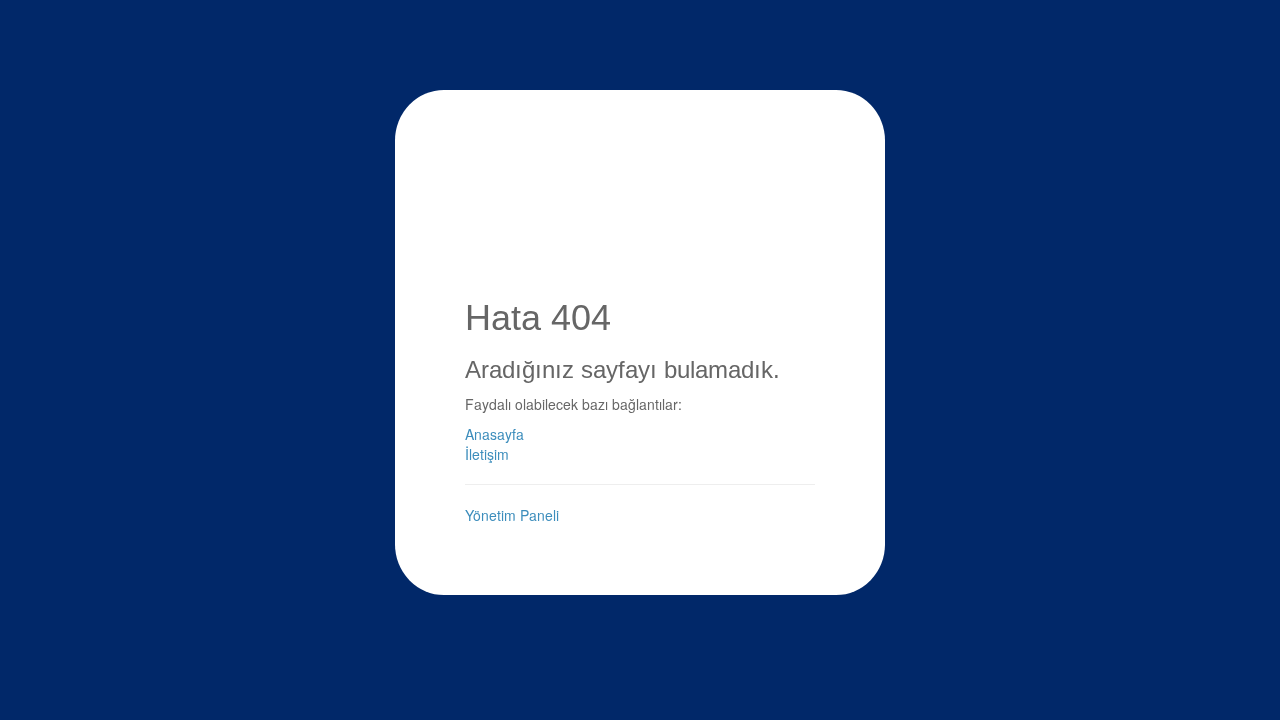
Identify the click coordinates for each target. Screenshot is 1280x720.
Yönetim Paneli (512, 515)
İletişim (487, 454)
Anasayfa (494, 434)
